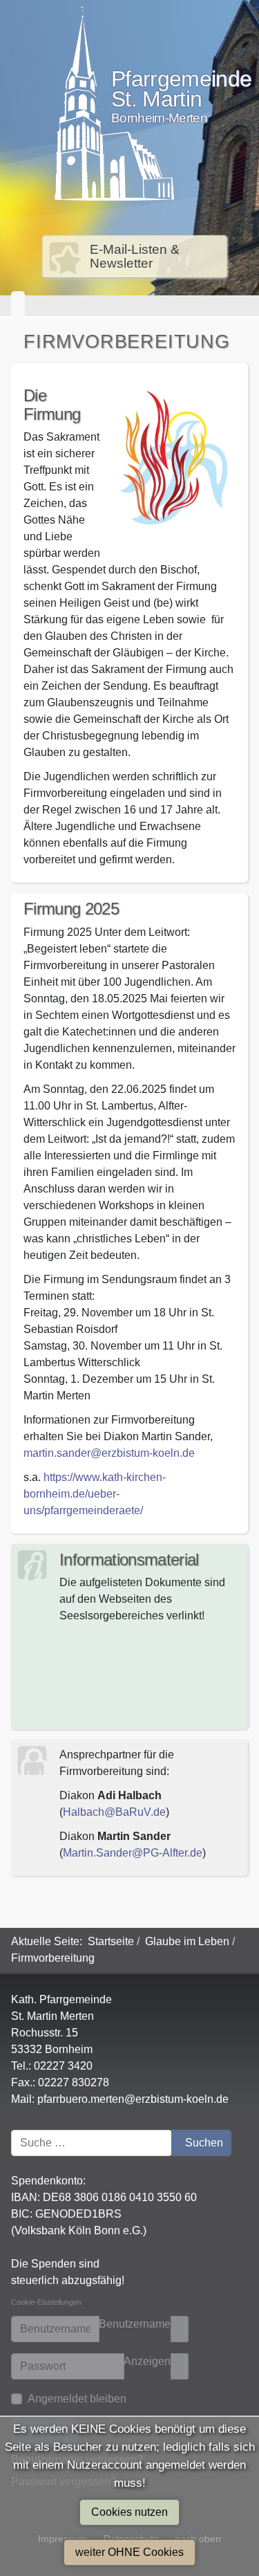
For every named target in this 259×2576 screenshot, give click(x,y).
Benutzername (135, 2324)
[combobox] (92, 2143)
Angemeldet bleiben (77, 2399)
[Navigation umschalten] (18, 306)
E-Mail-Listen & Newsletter (135, 256)
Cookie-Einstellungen (46, 2302)
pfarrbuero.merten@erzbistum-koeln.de (133, 2099)
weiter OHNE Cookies (129, 2552)
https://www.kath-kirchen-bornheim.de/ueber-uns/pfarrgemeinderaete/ (95, 1494)
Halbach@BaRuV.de (114, 1812)
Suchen (204, 2143)
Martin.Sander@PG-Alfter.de (133, 1853)
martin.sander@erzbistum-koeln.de (109, 1453)
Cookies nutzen (129, 2512)
